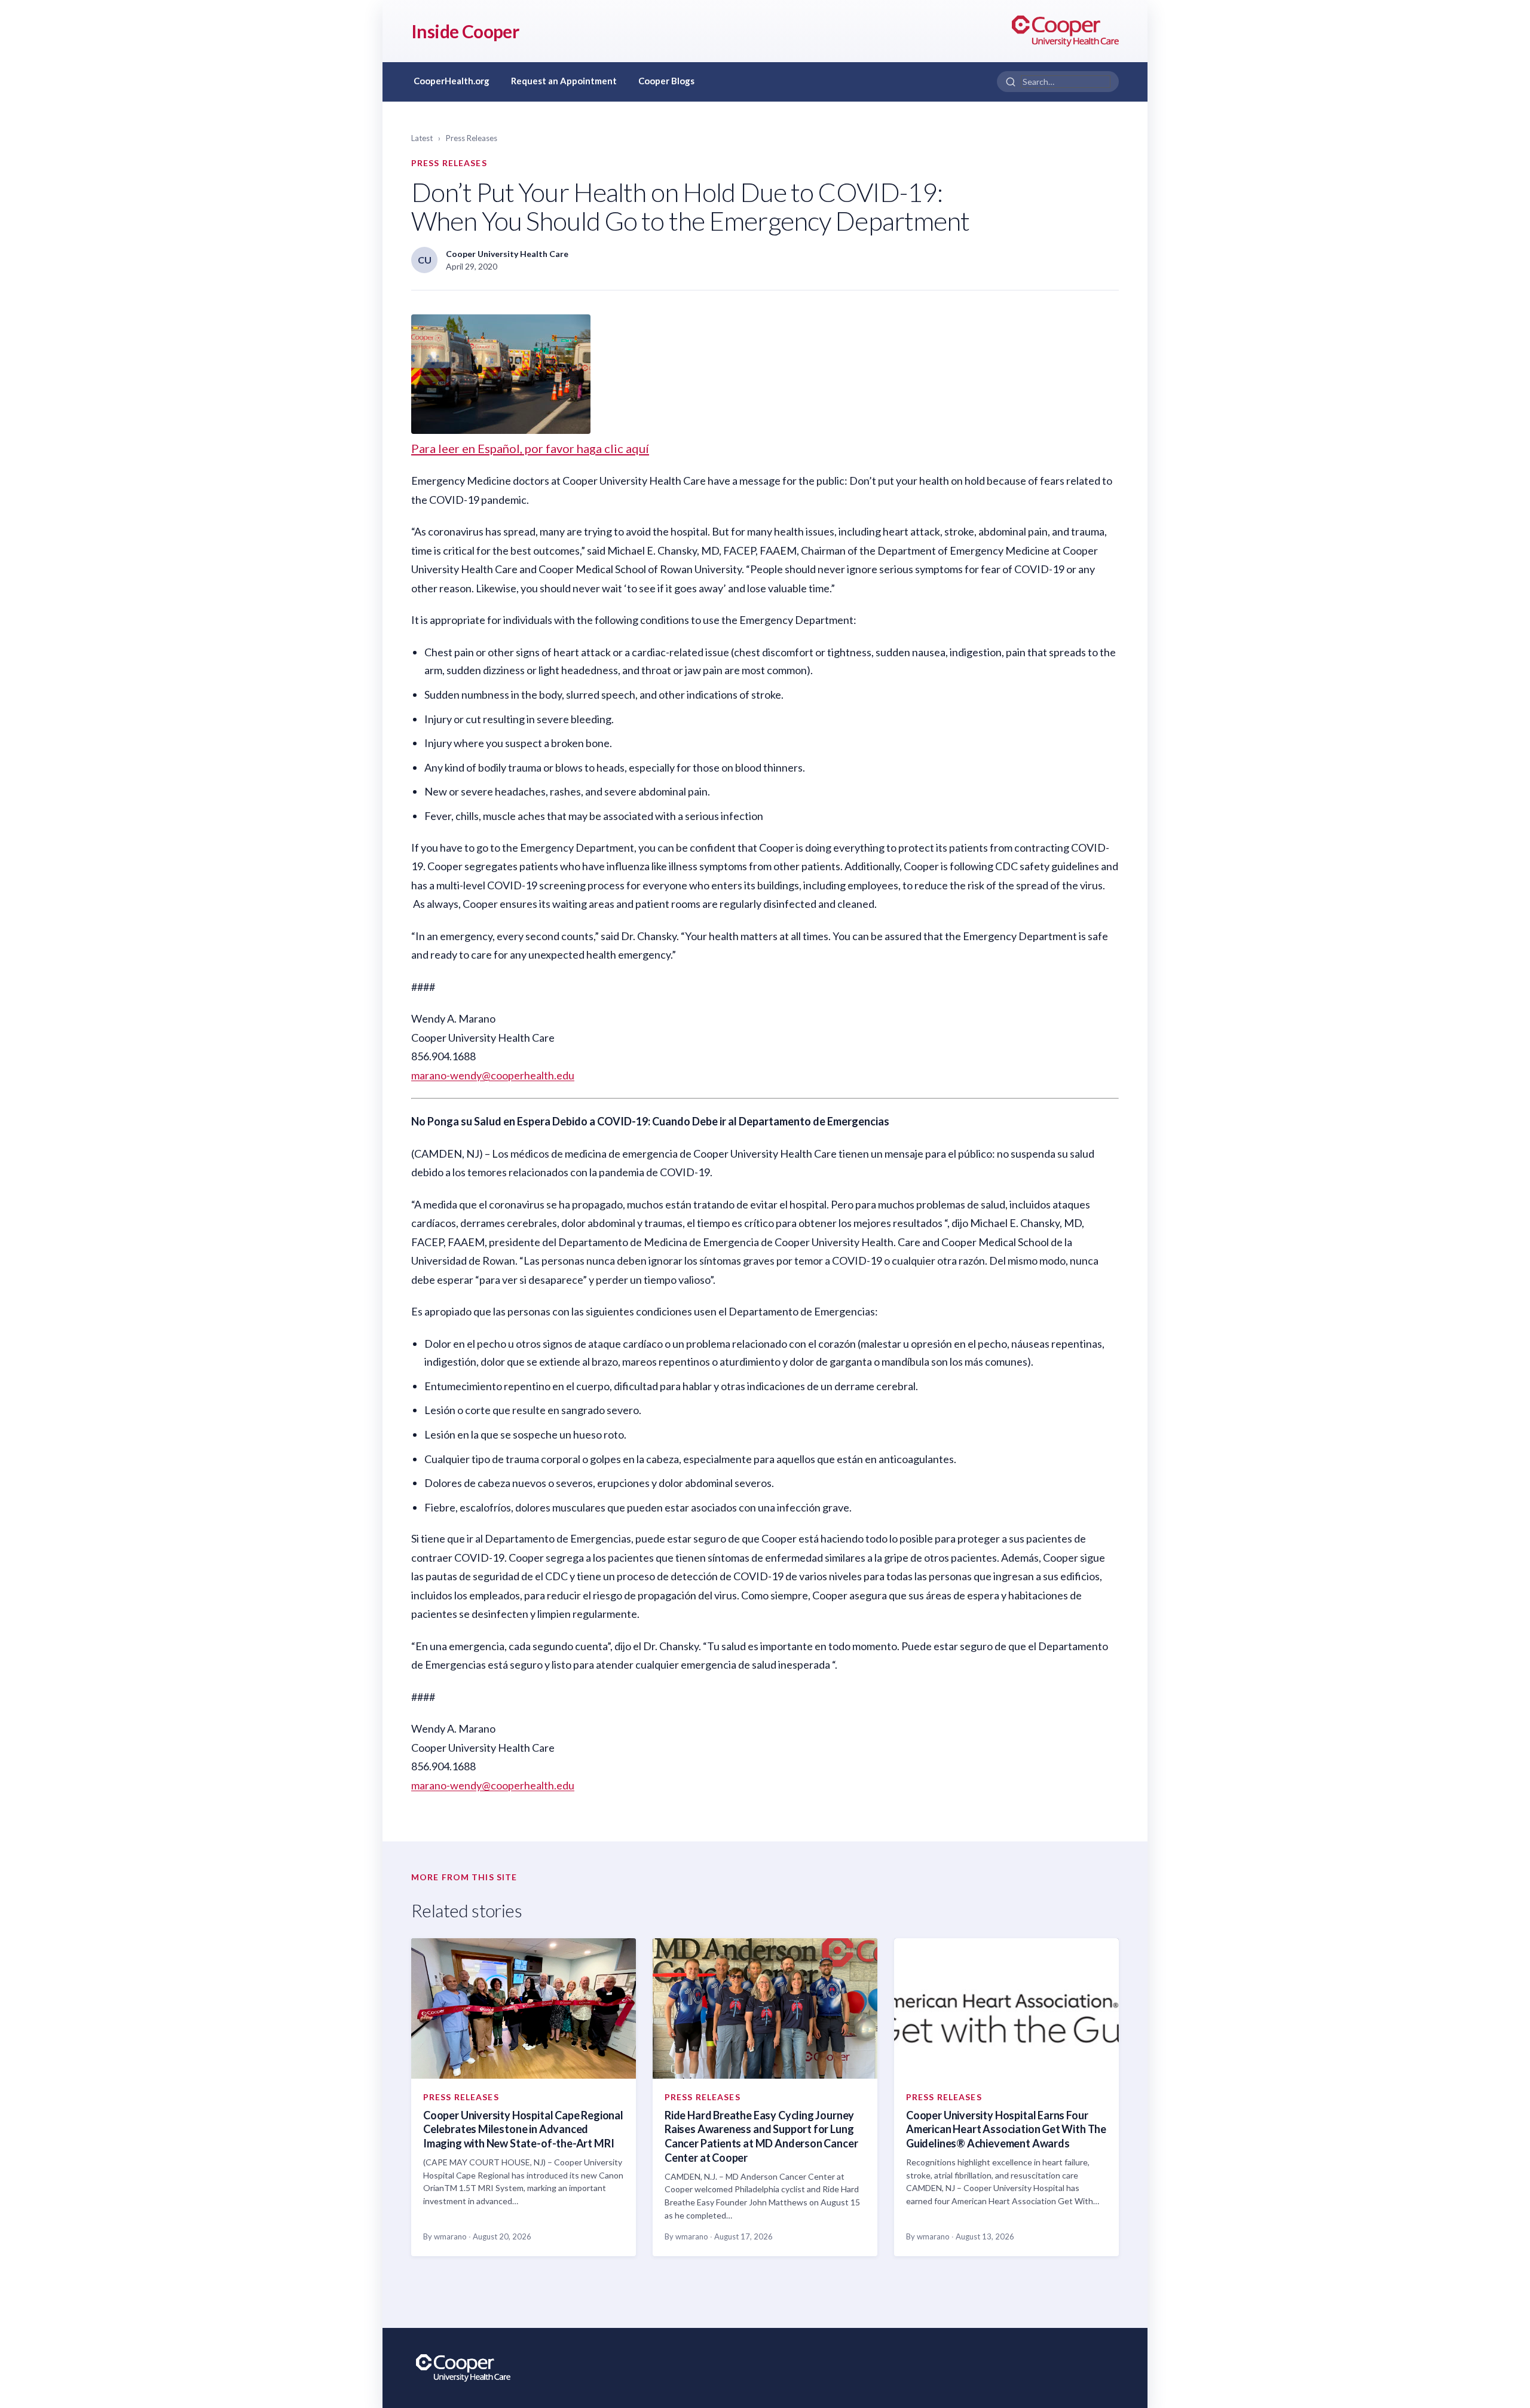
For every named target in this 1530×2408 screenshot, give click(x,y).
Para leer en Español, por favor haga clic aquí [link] (530, 448)
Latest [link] (422, 138)
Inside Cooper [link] (465, 31)
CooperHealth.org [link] (452, 81)
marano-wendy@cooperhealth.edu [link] (493, 1075)
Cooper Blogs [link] (666, 81)
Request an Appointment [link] (564, 81)
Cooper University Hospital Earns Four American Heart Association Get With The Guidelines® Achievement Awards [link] (1006, 2129)
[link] (1065, 31)
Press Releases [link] (472, 138)
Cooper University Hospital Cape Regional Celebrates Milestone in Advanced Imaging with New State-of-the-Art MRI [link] (523, 2129)
